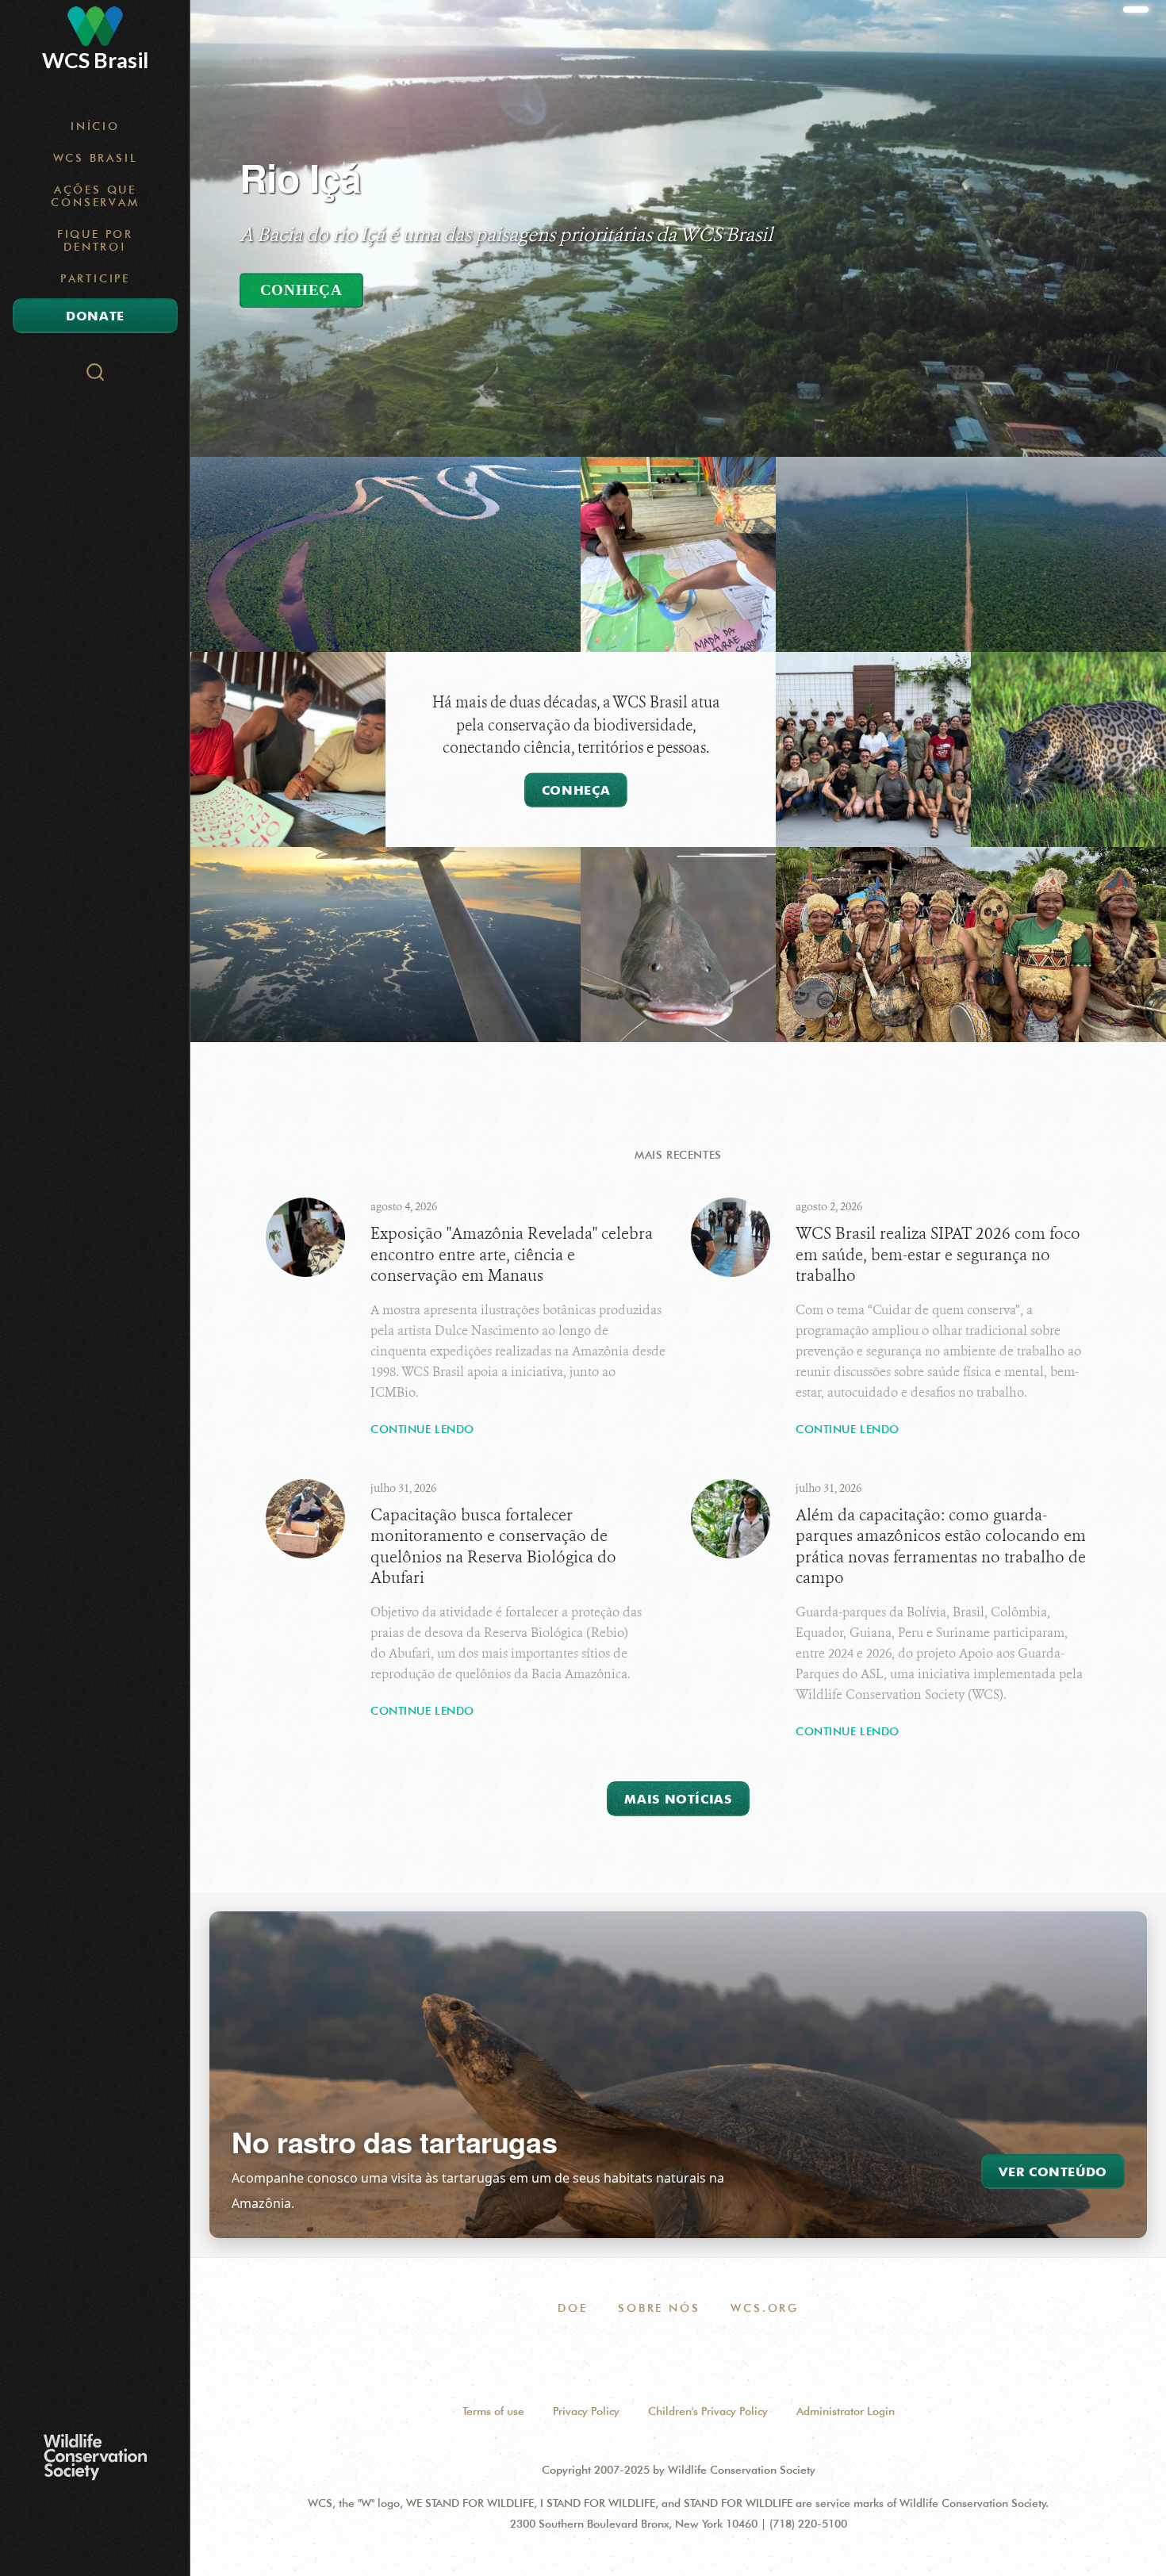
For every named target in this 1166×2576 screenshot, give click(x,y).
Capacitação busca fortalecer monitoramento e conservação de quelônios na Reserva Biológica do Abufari (493, 1547)
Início (95, 126)
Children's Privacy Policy (708, 2411)
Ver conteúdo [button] (1053, 2172)
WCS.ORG (765, 2308)
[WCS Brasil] (95, 26)
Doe (572, 2308)
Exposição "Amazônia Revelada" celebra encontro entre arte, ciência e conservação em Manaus (512, 1255)
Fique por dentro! (95, 240)
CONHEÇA (576, 790)
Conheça (301, 290)
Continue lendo (422, 1429)
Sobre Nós (659, 2308)
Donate (95, 316)
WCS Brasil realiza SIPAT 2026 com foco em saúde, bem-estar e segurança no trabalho (938, 1255)
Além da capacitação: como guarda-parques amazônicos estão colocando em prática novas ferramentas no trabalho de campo (941, 1547)
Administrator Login (846, 2411)
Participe (95, 278)
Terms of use (493, 2411)
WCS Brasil (96, 158)
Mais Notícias (678, 1799)
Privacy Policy (586, 2411)
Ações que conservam (95, 196)
